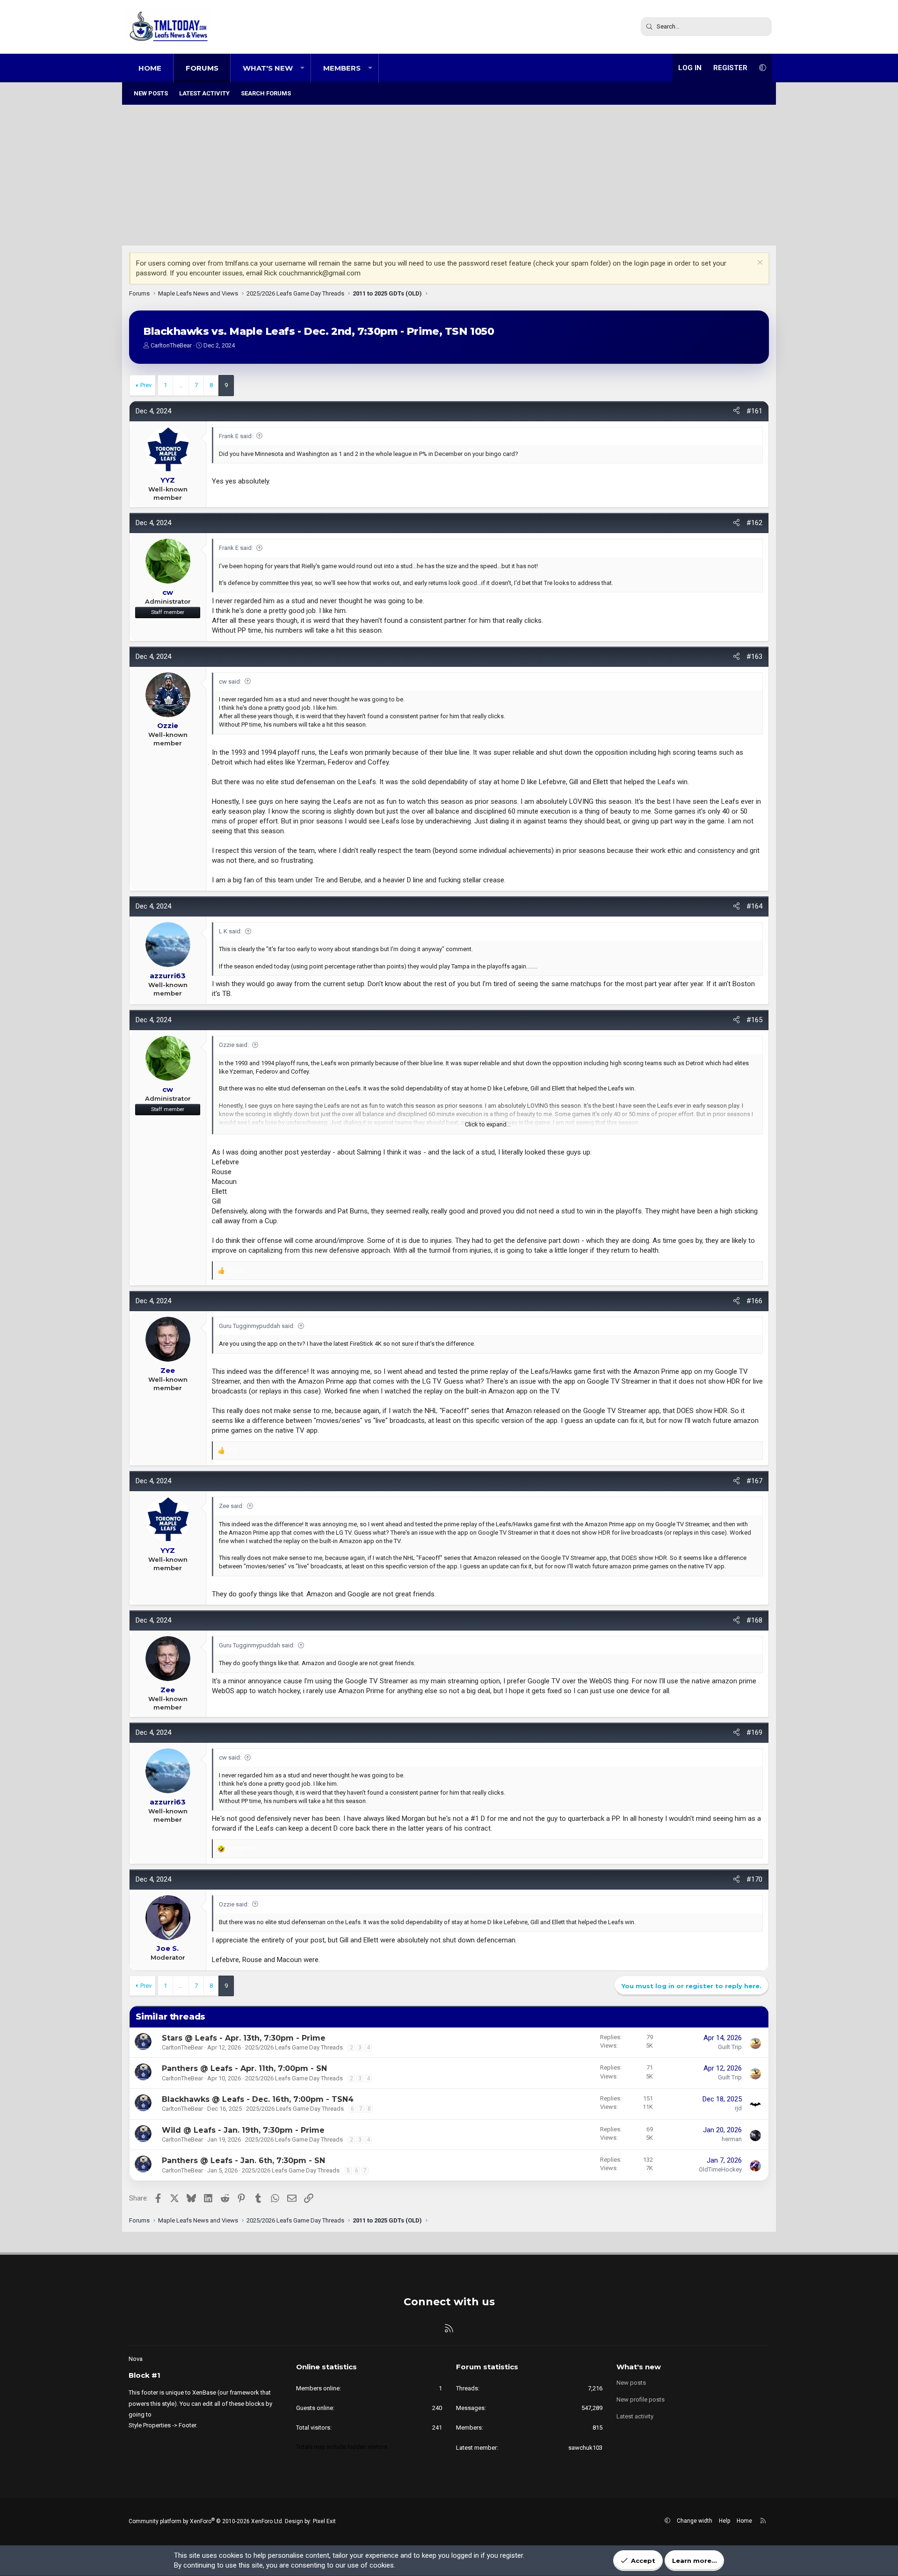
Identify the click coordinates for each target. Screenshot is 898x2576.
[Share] (736, 411)
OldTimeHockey (720, 2169)
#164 (754, 906)
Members (342, 68)
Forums (202, 68)
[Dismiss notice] (759, 263)
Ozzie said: (234, 1045)
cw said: (230, 682)
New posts (151, 93)
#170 (754, 1879)
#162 (754, 523)
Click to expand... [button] (488, 1124)
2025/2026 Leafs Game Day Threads (294, 2047)
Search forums (266, 93)
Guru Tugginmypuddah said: (257, 1326)
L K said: (230, 931)
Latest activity (204, 93)
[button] (302, 68)
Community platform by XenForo (206, 2521)
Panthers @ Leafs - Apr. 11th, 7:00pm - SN (244, 2068)
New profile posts (641, 2399)
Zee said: (231, 1506)
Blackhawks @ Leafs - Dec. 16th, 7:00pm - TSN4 (258, 2099)
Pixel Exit (324, 2521)
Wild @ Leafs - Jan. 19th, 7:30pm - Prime (243, 2130)
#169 (754, 1732)
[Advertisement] (449, 175)
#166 (754, 1301)
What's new (268, 68)
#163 (754, 657)
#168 (754, 1620)
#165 (754, 1020)
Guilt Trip (730, 2047)
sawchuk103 (585, 2448)
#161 (754, 411)
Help (724, 2521)
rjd (738, 2108)
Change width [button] (695, 2521)
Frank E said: (236, 436)
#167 (754, 1481)
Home (150, 68)
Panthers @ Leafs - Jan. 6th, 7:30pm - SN (243, 2161)
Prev (146, 385)
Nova (136, 2359)
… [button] (181, 385)
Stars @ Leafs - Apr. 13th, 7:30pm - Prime (244, 2038)
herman (732, 2139)
